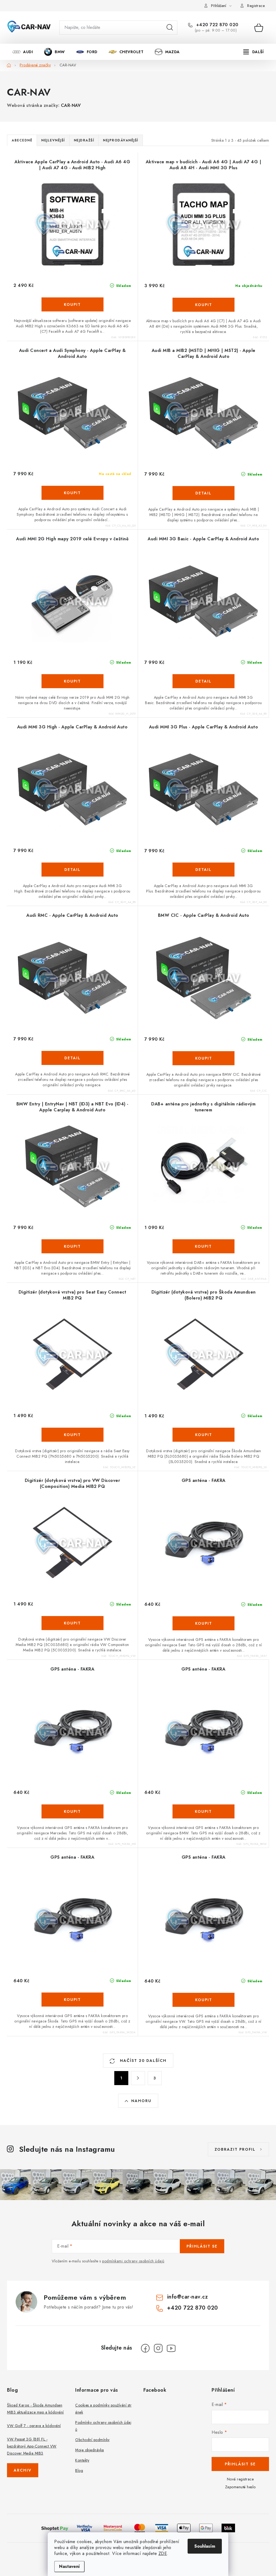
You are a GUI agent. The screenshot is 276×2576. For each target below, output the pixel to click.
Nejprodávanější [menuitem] (121, 140)
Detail (203, 493)
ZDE (163, 2553)
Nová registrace (240, 2479)
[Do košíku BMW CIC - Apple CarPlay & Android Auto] (203, 1058)
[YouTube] (171, 2348)
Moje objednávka (90, 2450)
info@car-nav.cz (188, 2297)
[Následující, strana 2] (138, 2078)
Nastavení (69, 2566)
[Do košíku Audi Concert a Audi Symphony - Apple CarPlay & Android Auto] (73, 493)
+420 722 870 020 (217, 25)
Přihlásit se (202, 2246)
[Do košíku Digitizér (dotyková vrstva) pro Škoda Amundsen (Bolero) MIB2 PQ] (203, 1435)
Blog (79, 2470)
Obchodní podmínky (92, 2440)
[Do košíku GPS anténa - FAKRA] (203, 1623)
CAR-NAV (71, 105)
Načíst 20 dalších (142, 2061)
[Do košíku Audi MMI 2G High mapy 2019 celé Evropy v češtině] (73, 681)
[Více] (253, 52)
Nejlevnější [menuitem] (53, 140)
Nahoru (141, 2101)
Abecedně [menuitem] (22, 140)
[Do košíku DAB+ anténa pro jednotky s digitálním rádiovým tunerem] (203, 1246)
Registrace (256, 6)
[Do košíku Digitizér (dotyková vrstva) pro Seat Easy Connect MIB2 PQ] (73, 1435)
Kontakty (82, 2460)
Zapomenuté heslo (240, 2487)
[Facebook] (145, 2348)
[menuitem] (23, 52)
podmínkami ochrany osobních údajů (133, 2261)
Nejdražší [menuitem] (84, 140)
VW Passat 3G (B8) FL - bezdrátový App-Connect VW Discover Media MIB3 (32, 2446)
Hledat (170, 28)
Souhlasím (205, 2546)
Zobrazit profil (235, 2149)
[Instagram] (158, 2348)
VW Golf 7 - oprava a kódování (34, 2426)
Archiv (23, 2470)
